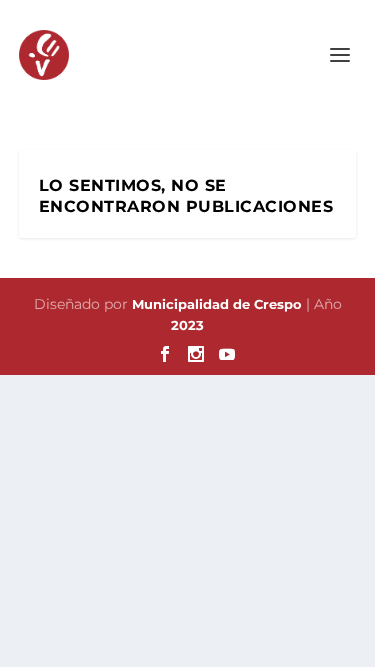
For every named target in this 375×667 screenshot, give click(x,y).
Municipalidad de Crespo (219, 304)
